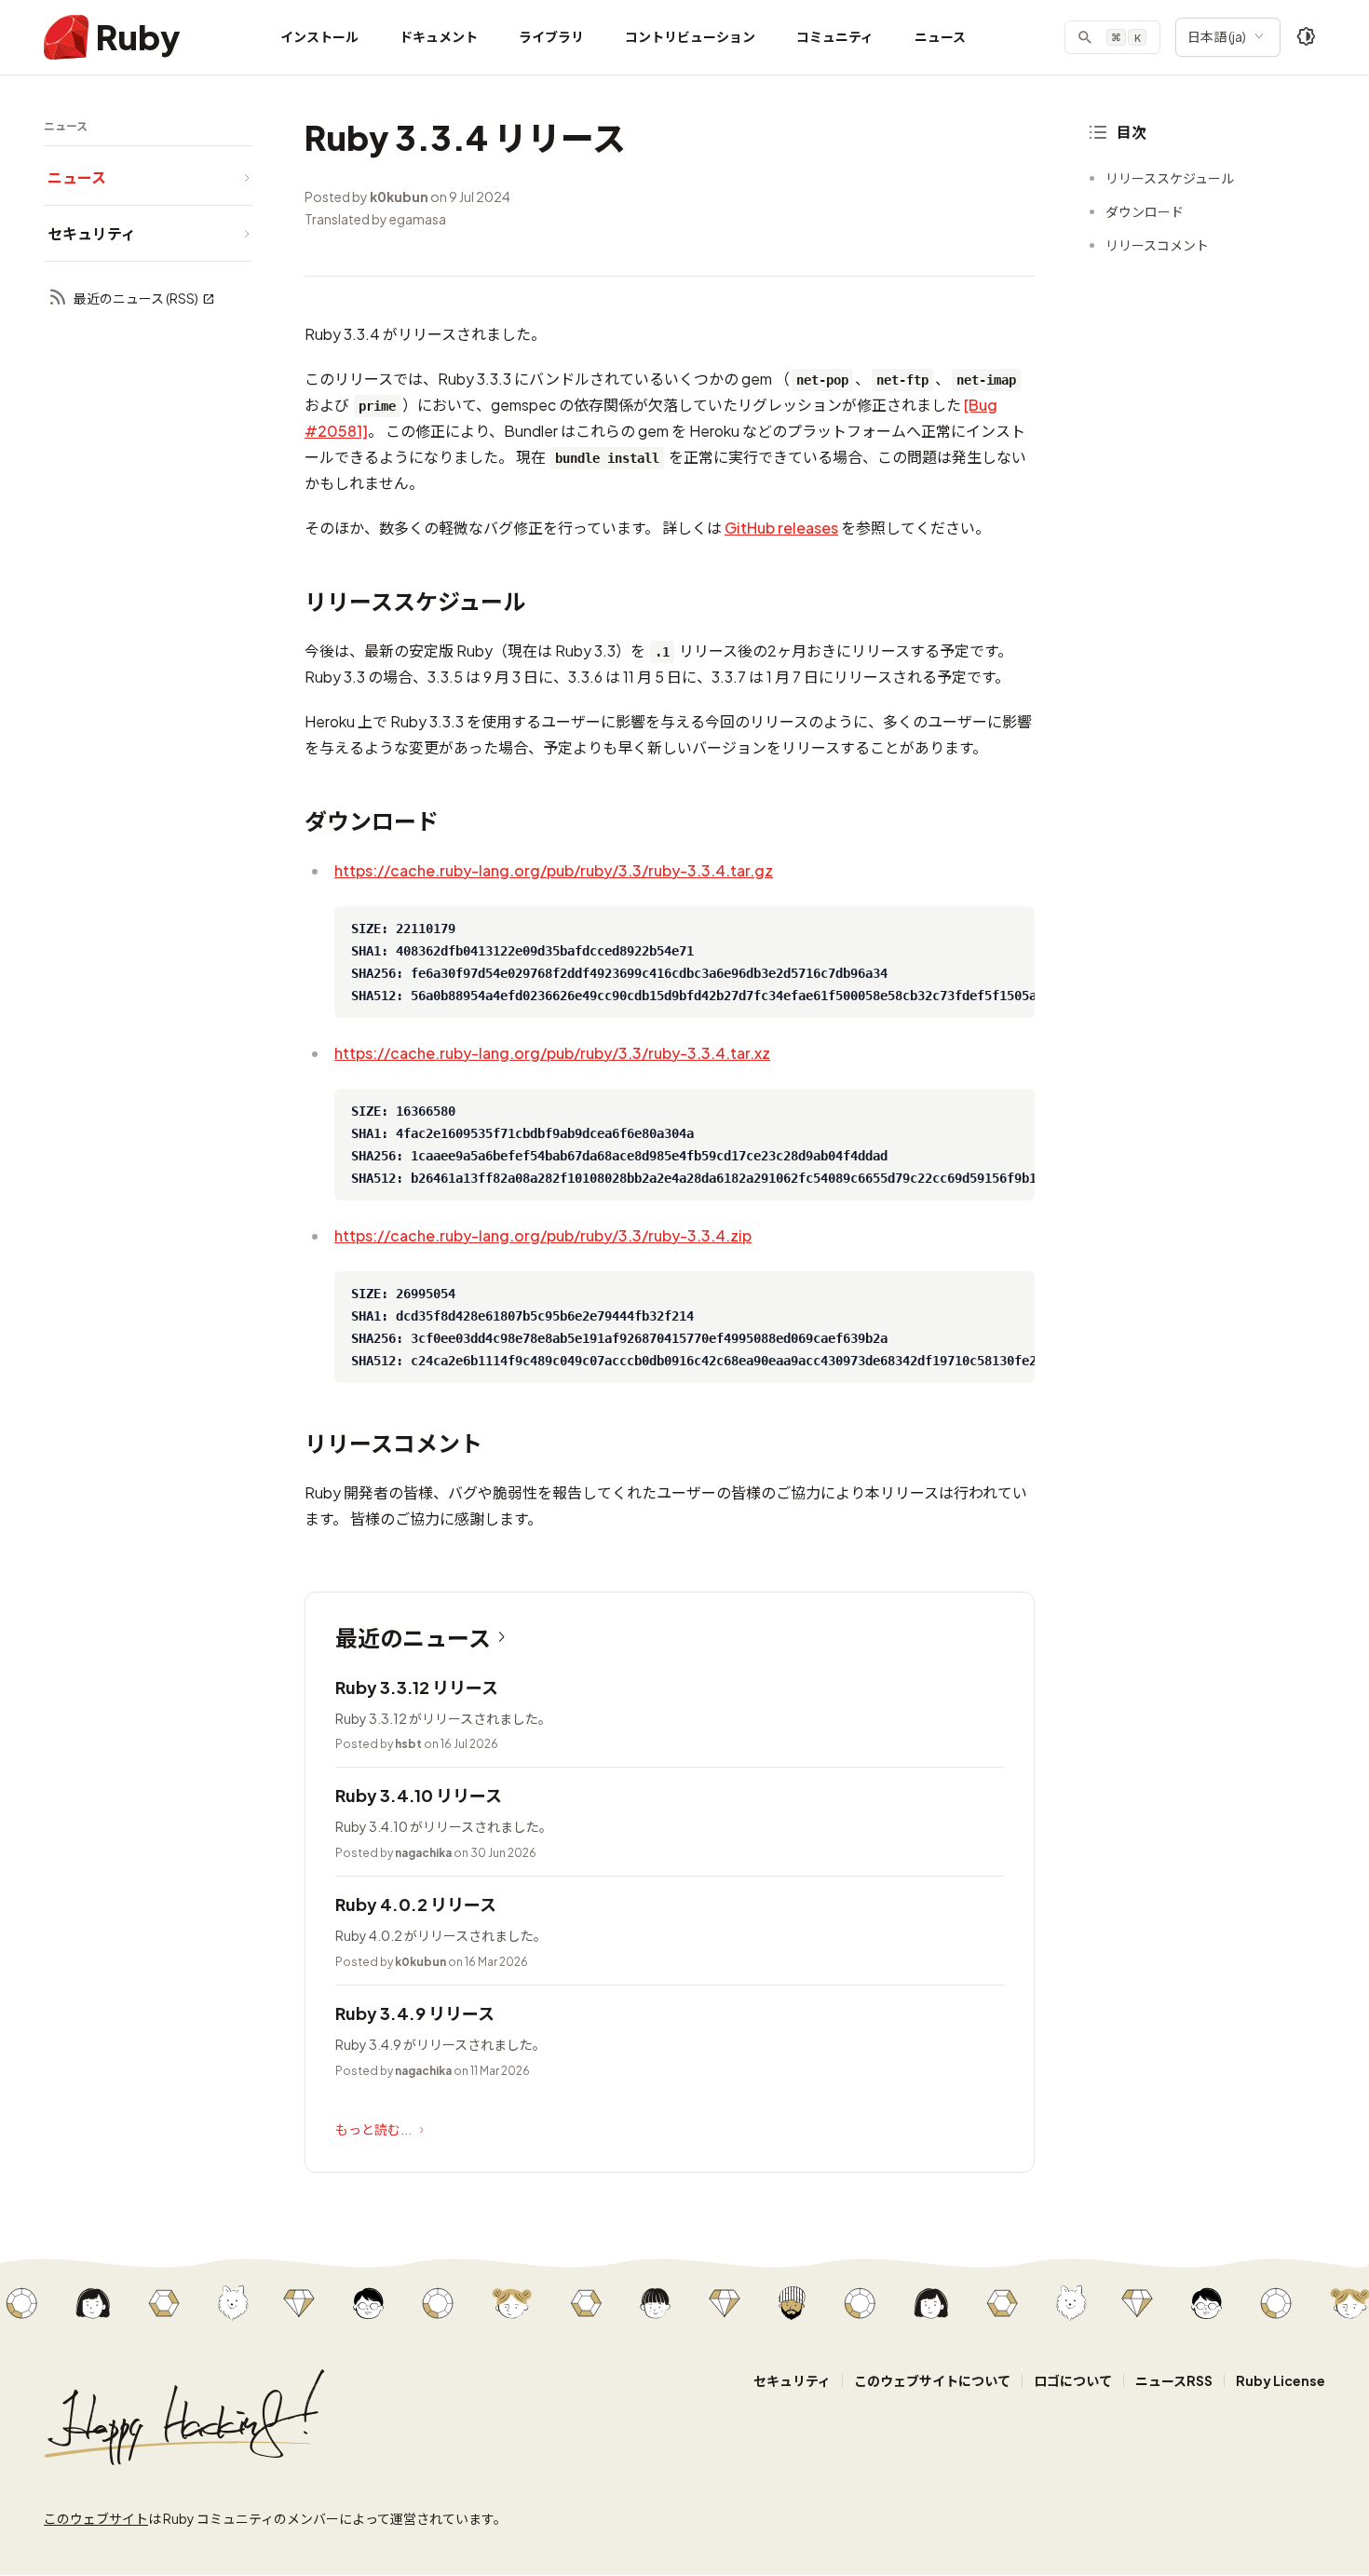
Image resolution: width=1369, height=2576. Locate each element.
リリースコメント (1157, 245)
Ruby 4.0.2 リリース (416, 1904)
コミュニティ (835, 36)
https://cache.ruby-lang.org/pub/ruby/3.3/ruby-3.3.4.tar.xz (552, 1053)
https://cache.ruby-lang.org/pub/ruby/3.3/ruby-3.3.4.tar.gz (554, 870)
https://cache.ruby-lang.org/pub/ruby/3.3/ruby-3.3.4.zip (543, 1235)
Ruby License (1281, 2380)
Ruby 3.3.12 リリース (417, 1687)
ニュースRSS (1174, 2380)
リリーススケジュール (1170, 178)
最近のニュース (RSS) (136, 298)
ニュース (940, 36)
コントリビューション (690, 36)
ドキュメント (439, 36)
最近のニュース (413, 1637)
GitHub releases (781, 528)
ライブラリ (551, 36)
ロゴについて (1073, 2380)
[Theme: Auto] (1307, 37)
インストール (319, 36)
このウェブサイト (96, 2518)
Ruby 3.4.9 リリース (415, 2013)
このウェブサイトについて (932, 2380)
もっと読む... (373, 2129)
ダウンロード (1145, 211)
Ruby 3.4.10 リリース (419, 1795)
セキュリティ (792, 2380)
